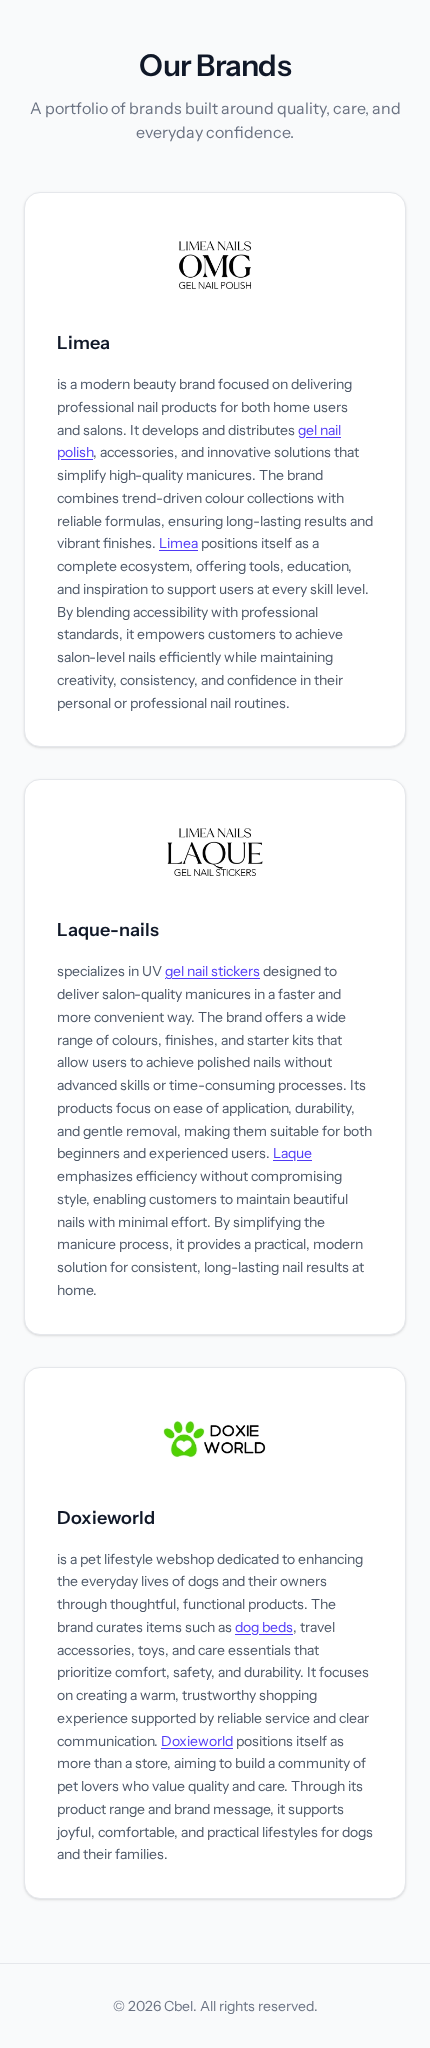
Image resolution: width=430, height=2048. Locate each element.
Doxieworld (106, 1518)
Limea (83, 343)
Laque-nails (108, 930)
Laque (292, 1153)
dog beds (264, 1627)
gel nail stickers (212, 971)
